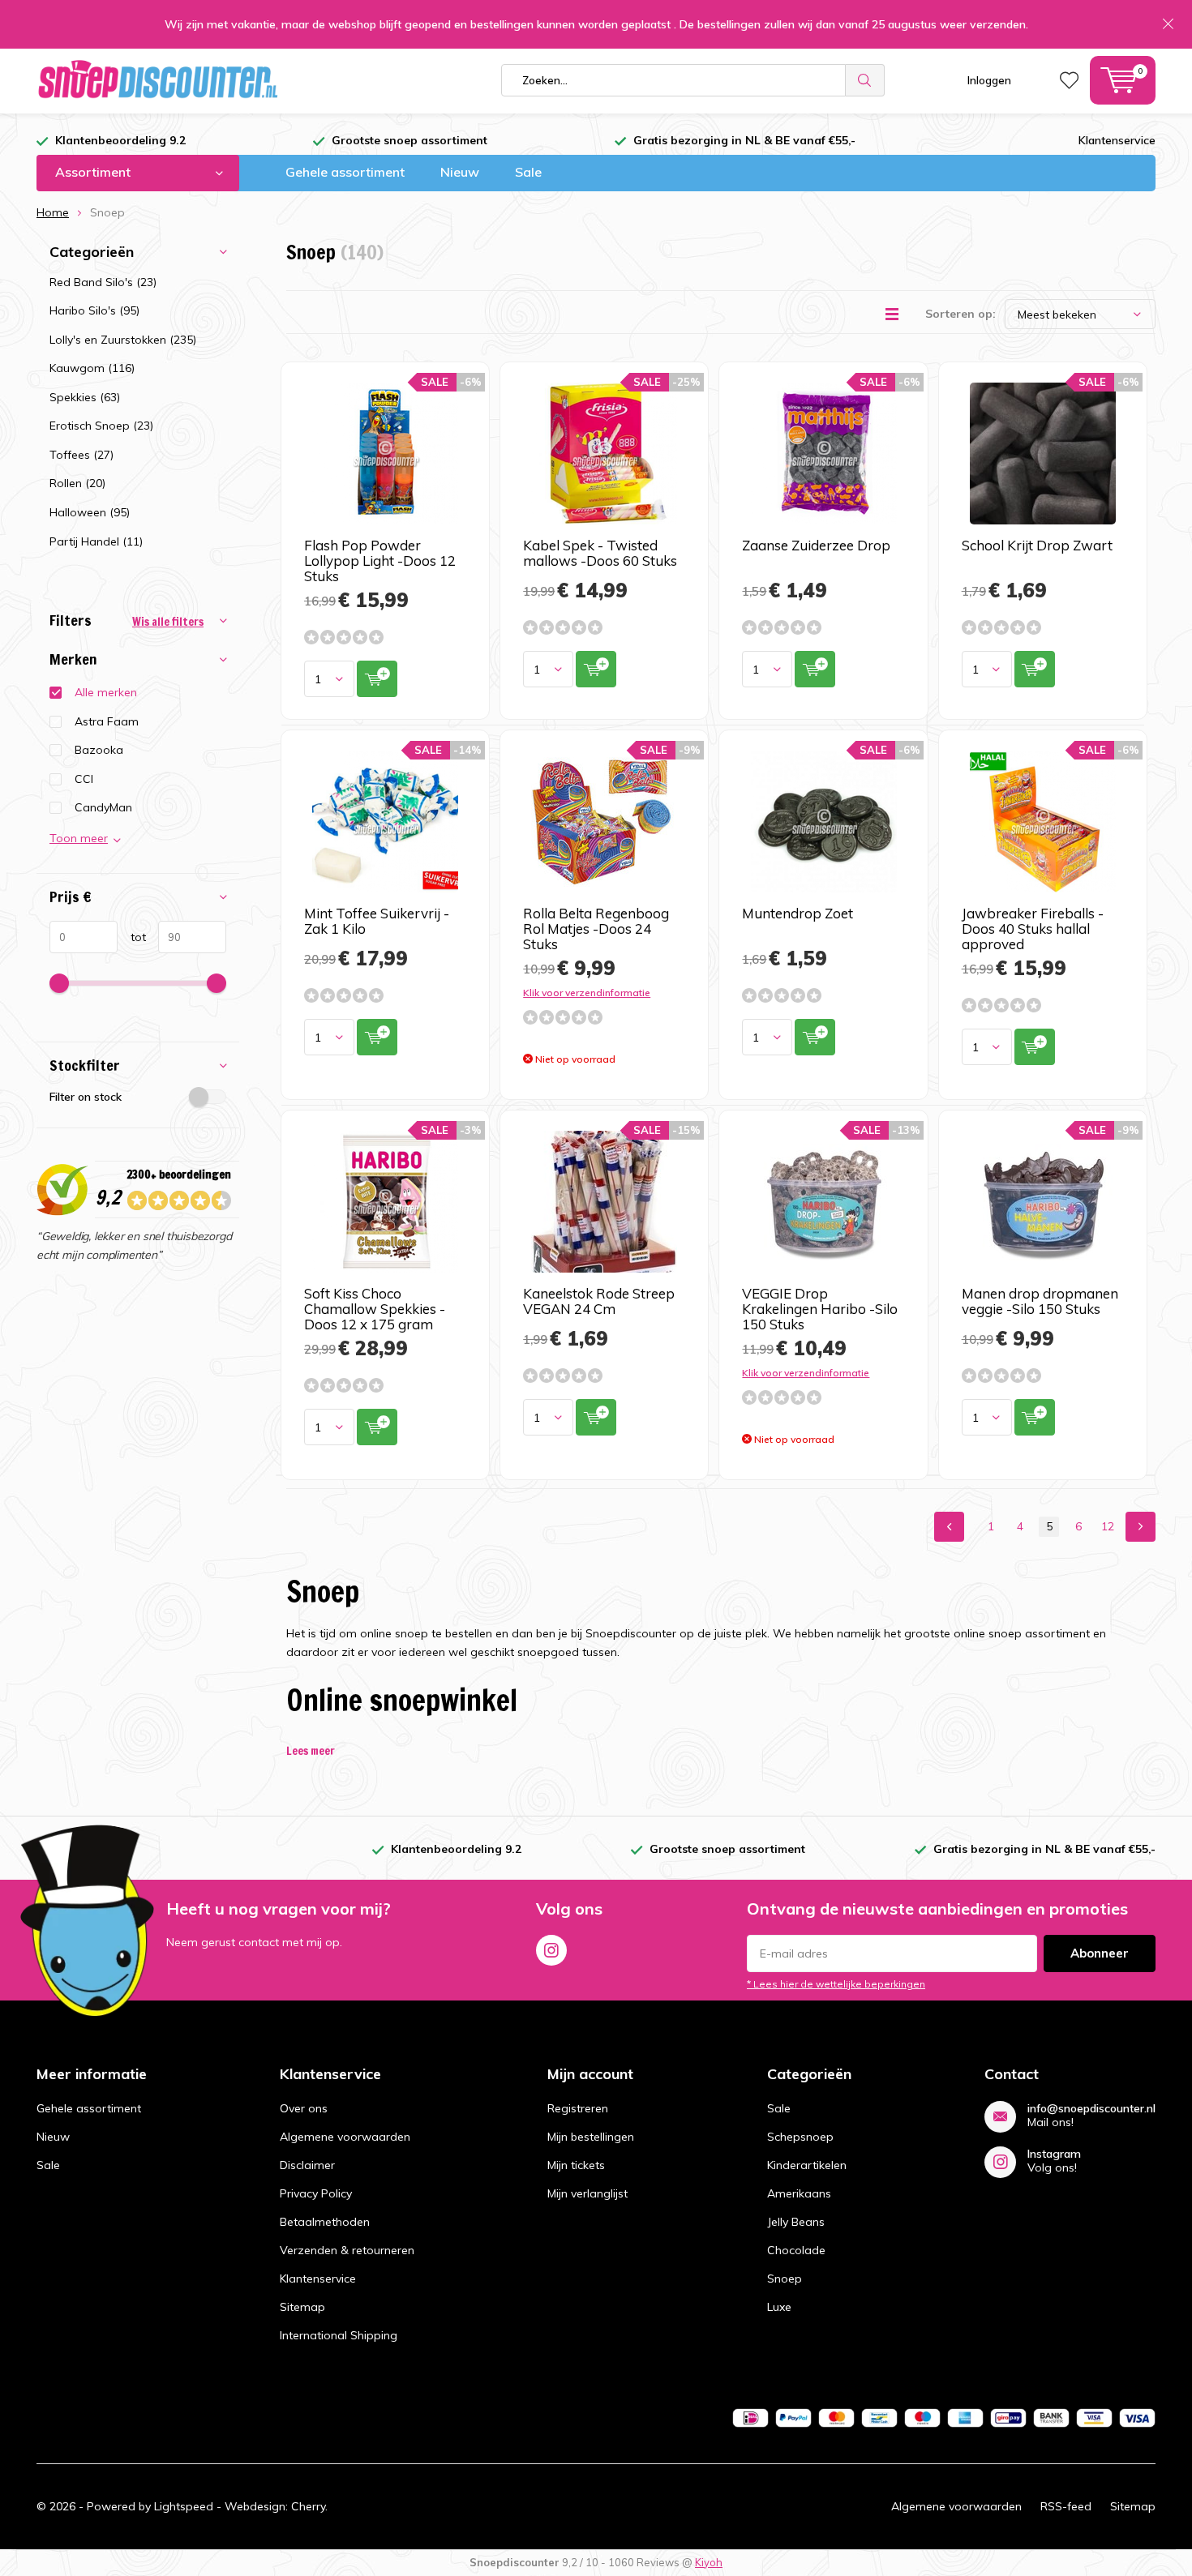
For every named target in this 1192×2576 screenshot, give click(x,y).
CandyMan (103, 807)
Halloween (90, 512)
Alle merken (106, 692)
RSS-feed (1066, 2506)
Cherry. (309, 2506)
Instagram (551, 1950)
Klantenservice (1117, 140)
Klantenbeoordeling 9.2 (120, 140)
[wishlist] (1069, 80)
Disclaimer (307, 2165)
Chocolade (796, 2250)
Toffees (81, 455)
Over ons (304, 2108)
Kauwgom (92, 368)
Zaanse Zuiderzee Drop (816, 545)
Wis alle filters (168, 622)
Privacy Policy (316, 2193)
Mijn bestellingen (591, 2137)
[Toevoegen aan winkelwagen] (377, 679)
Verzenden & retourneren (347, 2250)
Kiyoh (709, 2562)
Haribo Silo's (94, 310)
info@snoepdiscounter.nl (1091, 2109)
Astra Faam (107, 721)
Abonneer (1100, 1953)
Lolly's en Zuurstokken (123, 340)
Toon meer (79, 838)
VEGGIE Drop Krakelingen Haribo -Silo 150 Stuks (820, 1309)
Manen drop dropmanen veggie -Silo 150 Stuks (1040, 1301)
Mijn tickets (576, 2165)
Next (1141, 1527)
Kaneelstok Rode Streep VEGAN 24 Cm (599, 1301)
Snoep (785, 2279)
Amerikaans (799, 2193)
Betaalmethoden (325, 2222)
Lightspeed (184, 2506)
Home (53, 212)
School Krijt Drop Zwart (1037, 545)
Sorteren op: (960, 314)
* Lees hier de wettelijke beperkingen (836, 1984)
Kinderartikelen (807, 2165)
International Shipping (339, 2335)
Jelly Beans (796, 2222)
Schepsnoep (800, 2137)
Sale (528, 172)
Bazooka (99, 750)
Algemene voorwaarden (345, 2137)
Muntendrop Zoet (798, 913)
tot (132, 937)
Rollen (77, 483)
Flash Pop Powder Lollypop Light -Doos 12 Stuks (380, 561)
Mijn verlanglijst (587, 2193)
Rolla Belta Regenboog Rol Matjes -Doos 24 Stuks (596, 929)
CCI (84, 779)
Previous (949, 1527)
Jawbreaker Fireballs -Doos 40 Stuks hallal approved (1033, 929)
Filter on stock (86, 1097)
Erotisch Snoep (101, 426)
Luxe (779, 2307)
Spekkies (85, 397)
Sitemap (302, 2307)
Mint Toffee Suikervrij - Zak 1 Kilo (377, 921)
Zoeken (865, 80)
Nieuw (460, 172)
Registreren (578, 2108)
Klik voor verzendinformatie (587, 993)
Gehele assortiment (345, 172)
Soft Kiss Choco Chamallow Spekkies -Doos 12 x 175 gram (375, 1309)
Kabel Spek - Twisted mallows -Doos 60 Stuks (600, 553)
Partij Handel (96, 541)
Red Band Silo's (103, 282)
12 (1108, 1526)
